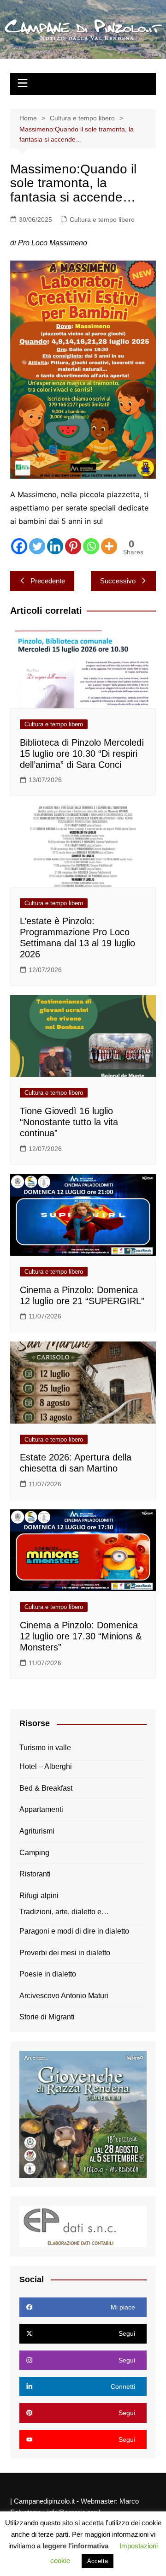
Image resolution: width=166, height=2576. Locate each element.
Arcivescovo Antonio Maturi (64, 1996)
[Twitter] (37, 546)
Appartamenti (41, 1809)
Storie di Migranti (47, 2017)
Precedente (48, 581)
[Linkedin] (55, 546)
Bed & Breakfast (46, 1788)
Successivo (118, 581)
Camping (34, 1853)
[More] (109, 546)
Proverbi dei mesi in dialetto (65, 1953)
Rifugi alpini (39, 1896)
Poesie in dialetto (48, 1974)
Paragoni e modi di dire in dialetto (74, 1931)
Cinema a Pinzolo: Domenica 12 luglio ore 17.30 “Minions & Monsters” (81, 1636)
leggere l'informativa (75, 2546)
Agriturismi (37, 1831)
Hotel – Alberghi (46, 1766)
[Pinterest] (73, 546)
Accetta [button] (98, 2561)
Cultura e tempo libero (102, 220)
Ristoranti (35, 1874)
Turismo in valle (45, 1748)
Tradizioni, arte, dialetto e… (64, 1912)
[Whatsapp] (91, 546)
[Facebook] (19, 546)
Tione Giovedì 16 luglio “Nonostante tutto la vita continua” (69, 1122)
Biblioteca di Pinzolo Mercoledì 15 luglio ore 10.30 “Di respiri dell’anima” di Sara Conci (82, 754)
